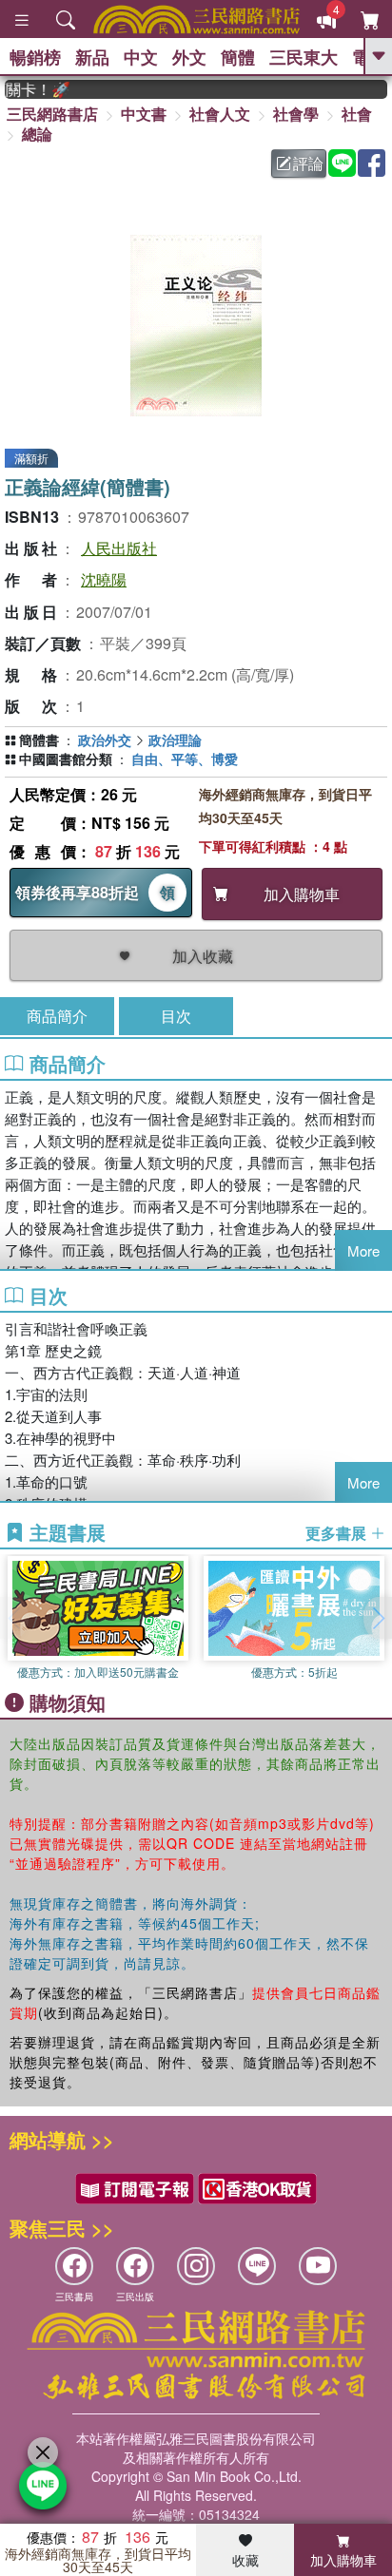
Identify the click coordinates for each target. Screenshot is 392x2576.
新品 (92, 57)
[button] (378, 1618)
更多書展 (338, 1533)
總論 (37, 134)
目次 (176, 1016)
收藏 (245, 2560)
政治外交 (105, 740)
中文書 (144, 114)
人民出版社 (119, 548)
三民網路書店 (52, 114)
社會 (357, 114)
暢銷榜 (35, 57)
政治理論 (175, 740)
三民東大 (304, 57)
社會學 (296, 114)
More (363, 1250)
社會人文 (220, 114)
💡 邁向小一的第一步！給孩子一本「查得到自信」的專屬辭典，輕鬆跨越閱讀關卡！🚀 (27, 89)
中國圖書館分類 (66, 759)
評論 (308, 163)
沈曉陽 (104, 579)
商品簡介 (57, 1016)
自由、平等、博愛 (185, 759)
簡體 (238, 57)
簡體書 (39, 740)
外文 (189, 57)
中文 (141, 57)
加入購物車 (343, 2560)
